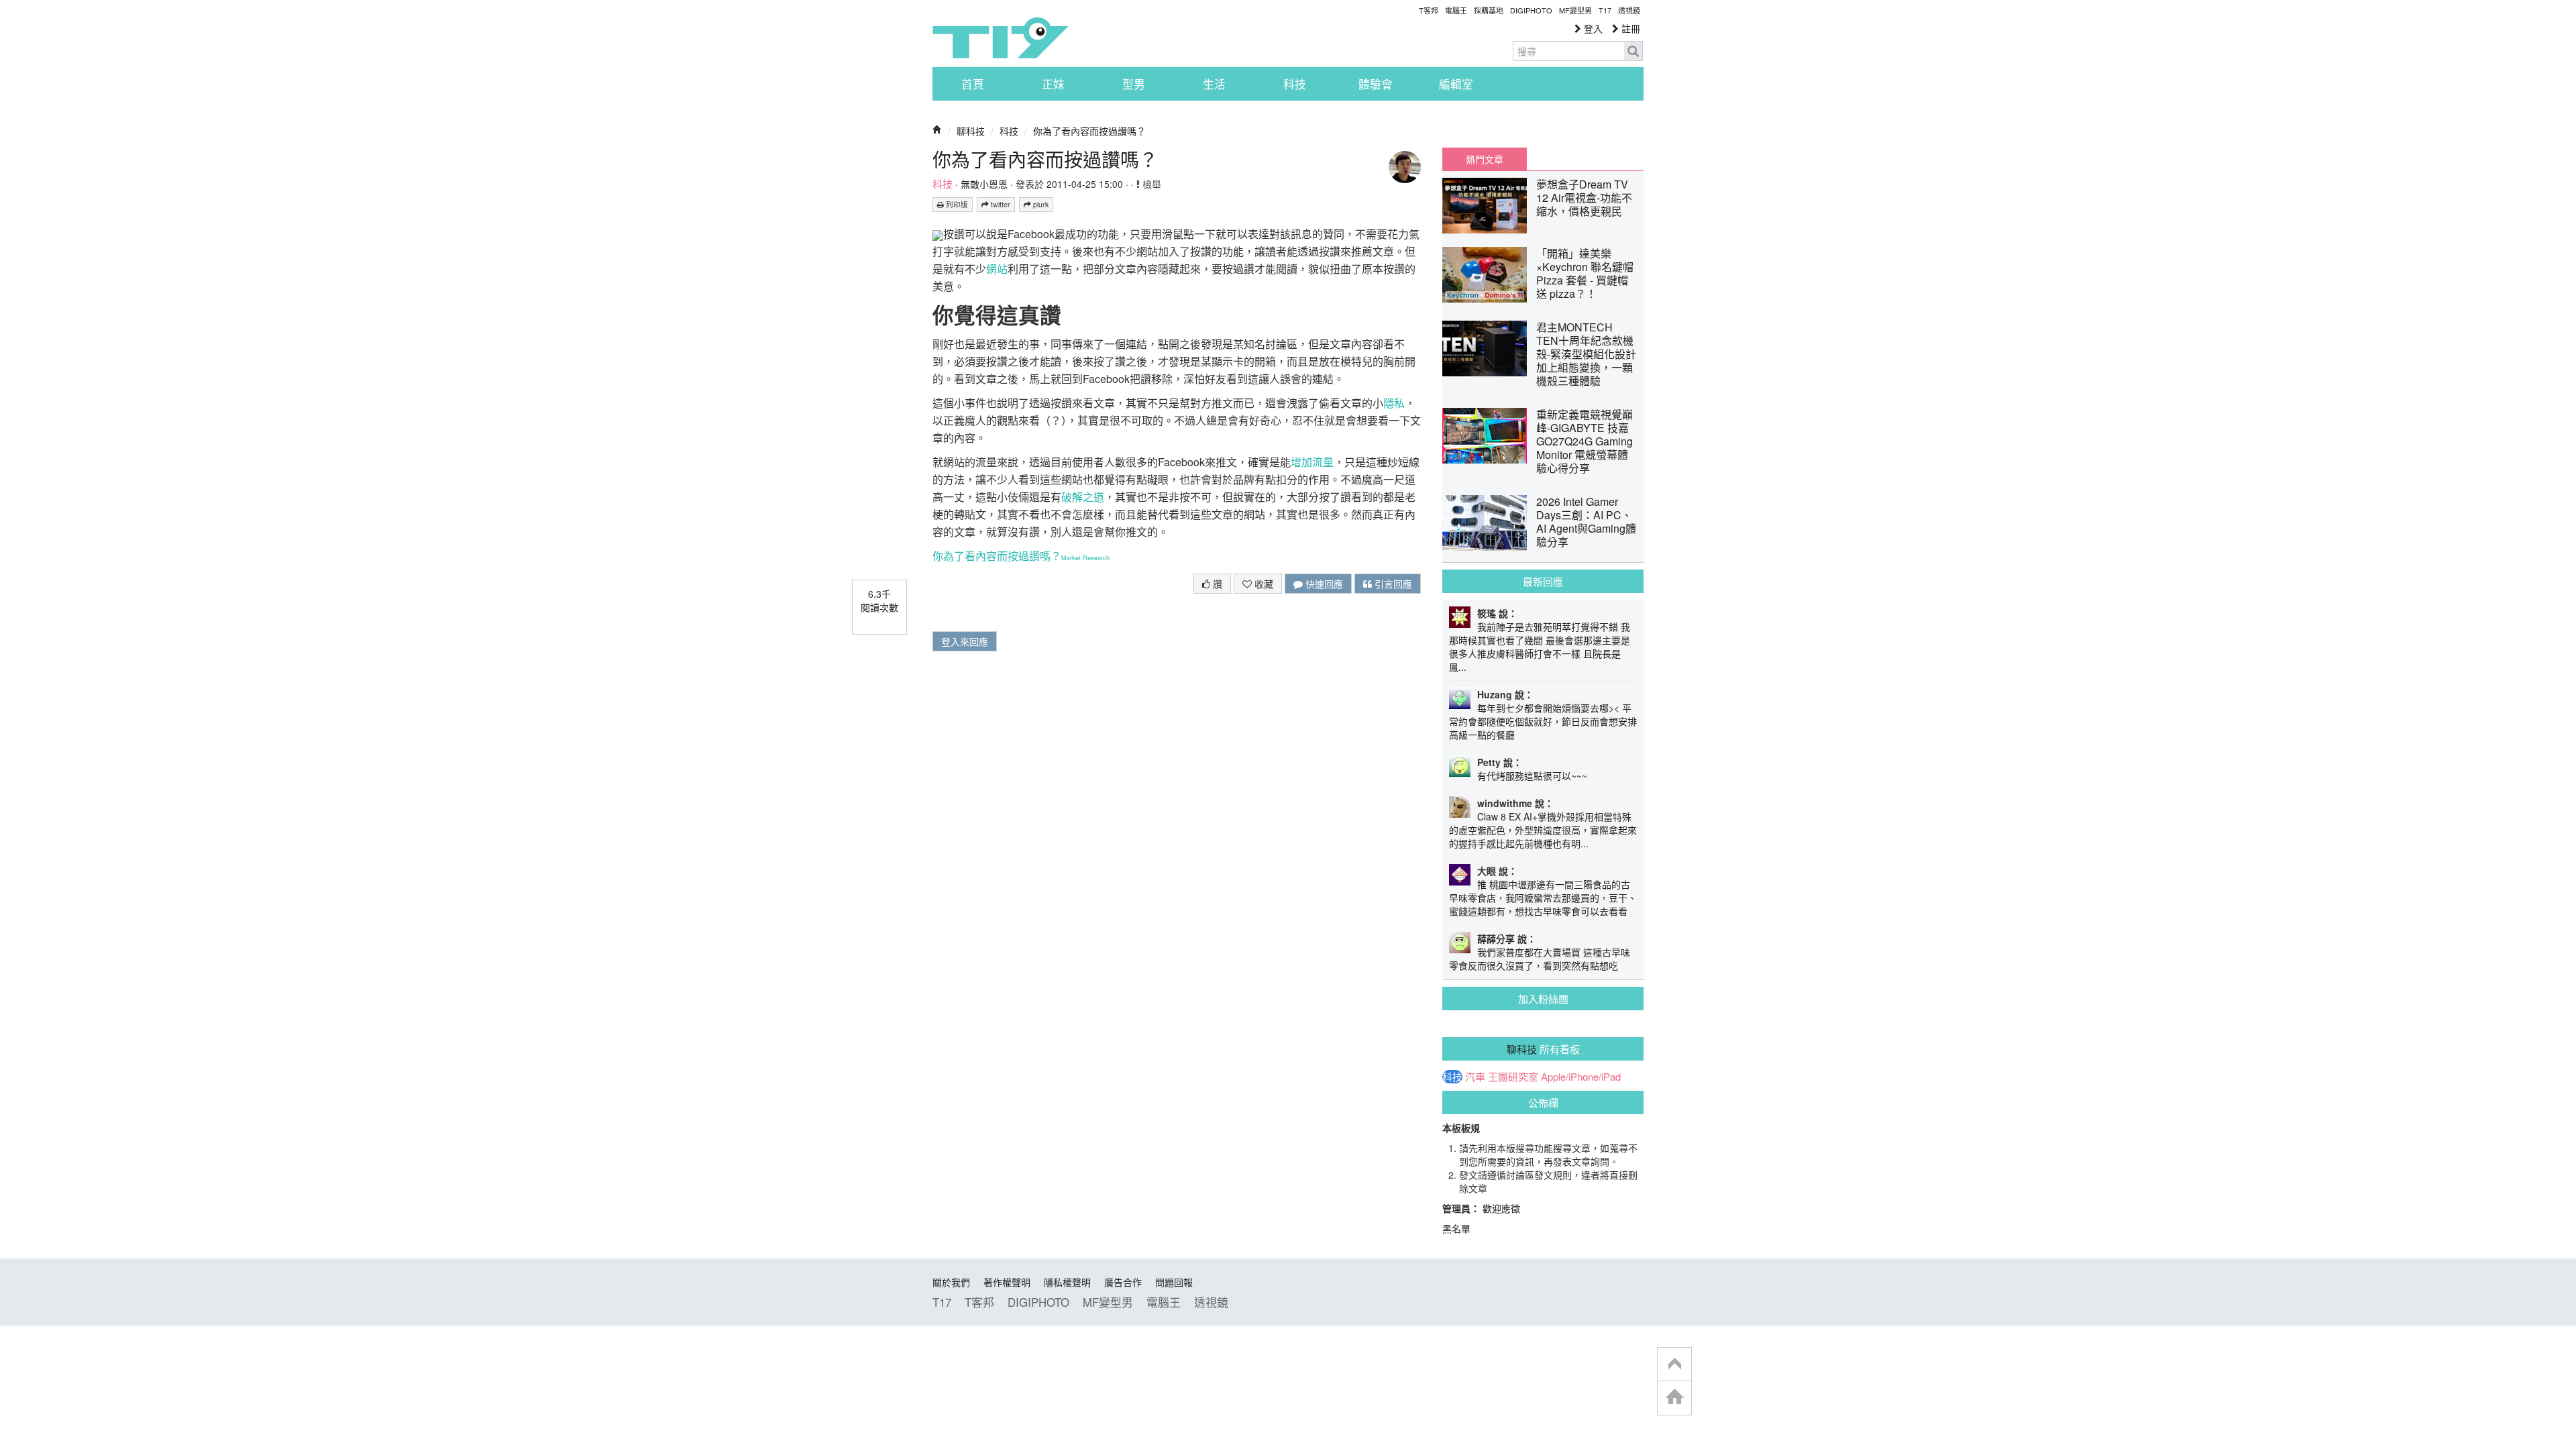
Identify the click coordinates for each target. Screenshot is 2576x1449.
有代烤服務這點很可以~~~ (1532, 775)
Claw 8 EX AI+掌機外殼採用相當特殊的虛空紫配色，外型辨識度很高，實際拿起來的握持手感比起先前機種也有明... (1543, 830)
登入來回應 (965, 641)
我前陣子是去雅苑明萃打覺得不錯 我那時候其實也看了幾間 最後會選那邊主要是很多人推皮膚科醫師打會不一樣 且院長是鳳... (1540, 647)
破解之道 (1083, 497)
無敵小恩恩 (984, 184)
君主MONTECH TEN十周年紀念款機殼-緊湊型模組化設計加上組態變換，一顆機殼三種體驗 (1586, 354)
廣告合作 (1123, 1282)
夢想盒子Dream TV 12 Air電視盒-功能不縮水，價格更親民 (1584, 198)
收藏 (1263, 584)
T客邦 (1429, 10)
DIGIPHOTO (1531, 10)
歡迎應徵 (1501, 1208)
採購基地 (1489, 10)
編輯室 (1456, 84)
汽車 (1475, 1077)
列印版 (956, 204)
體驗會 (1376, 84)
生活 (1214, 84)
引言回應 (1392, 584)
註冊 (1629, 28)
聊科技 (971, 131)
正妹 (1053, 84)
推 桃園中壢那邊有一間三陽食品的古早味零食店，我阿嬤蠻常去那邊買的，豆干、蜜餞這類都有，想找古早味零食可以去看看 (1543, 898)
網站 (997, 269)
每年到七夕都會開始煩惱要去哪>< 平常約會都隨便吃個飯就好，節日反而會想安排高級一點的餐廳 (1543, 721)
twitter (1000, 204)
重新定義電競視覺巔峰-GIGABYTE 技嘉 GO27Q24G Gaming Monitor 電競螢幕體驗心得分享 (1585, 441)
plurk (1040, 204)
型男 (1134, 84)
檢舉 (1150, 184)
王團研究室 (1513, 1077)
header (1674, 1364)
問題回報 (1174, 1282)
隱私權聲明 (1067, 1282)
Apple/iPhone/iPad (1581, 1077)
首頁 (973, 84)
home (1674, 1398)
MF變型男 (1575, 10)
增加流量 (1312, 462)
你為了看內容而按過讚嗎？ (1089, 131)
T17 (1000, 38)
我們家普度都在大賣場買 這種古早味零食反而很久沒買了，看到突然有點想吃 (1540, 959)
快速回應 (1323, 584)
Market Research (1085, 558)
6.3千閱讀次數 (879, 600)
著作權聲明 (1007, 1282)
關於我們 (951, 1282)
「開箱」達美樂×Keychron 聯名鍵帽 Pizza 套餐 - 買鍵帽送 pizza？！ (1585, 273)
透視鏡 (1629, 10)
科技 (1295, 84)
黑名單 (1456, 1228)
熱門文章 (1485, 159)
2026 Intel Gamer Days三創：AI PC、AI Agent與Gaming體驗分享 (1586, 522)
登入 (1592, 28)
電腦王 (1456, 10)
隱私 (1394, 403)
